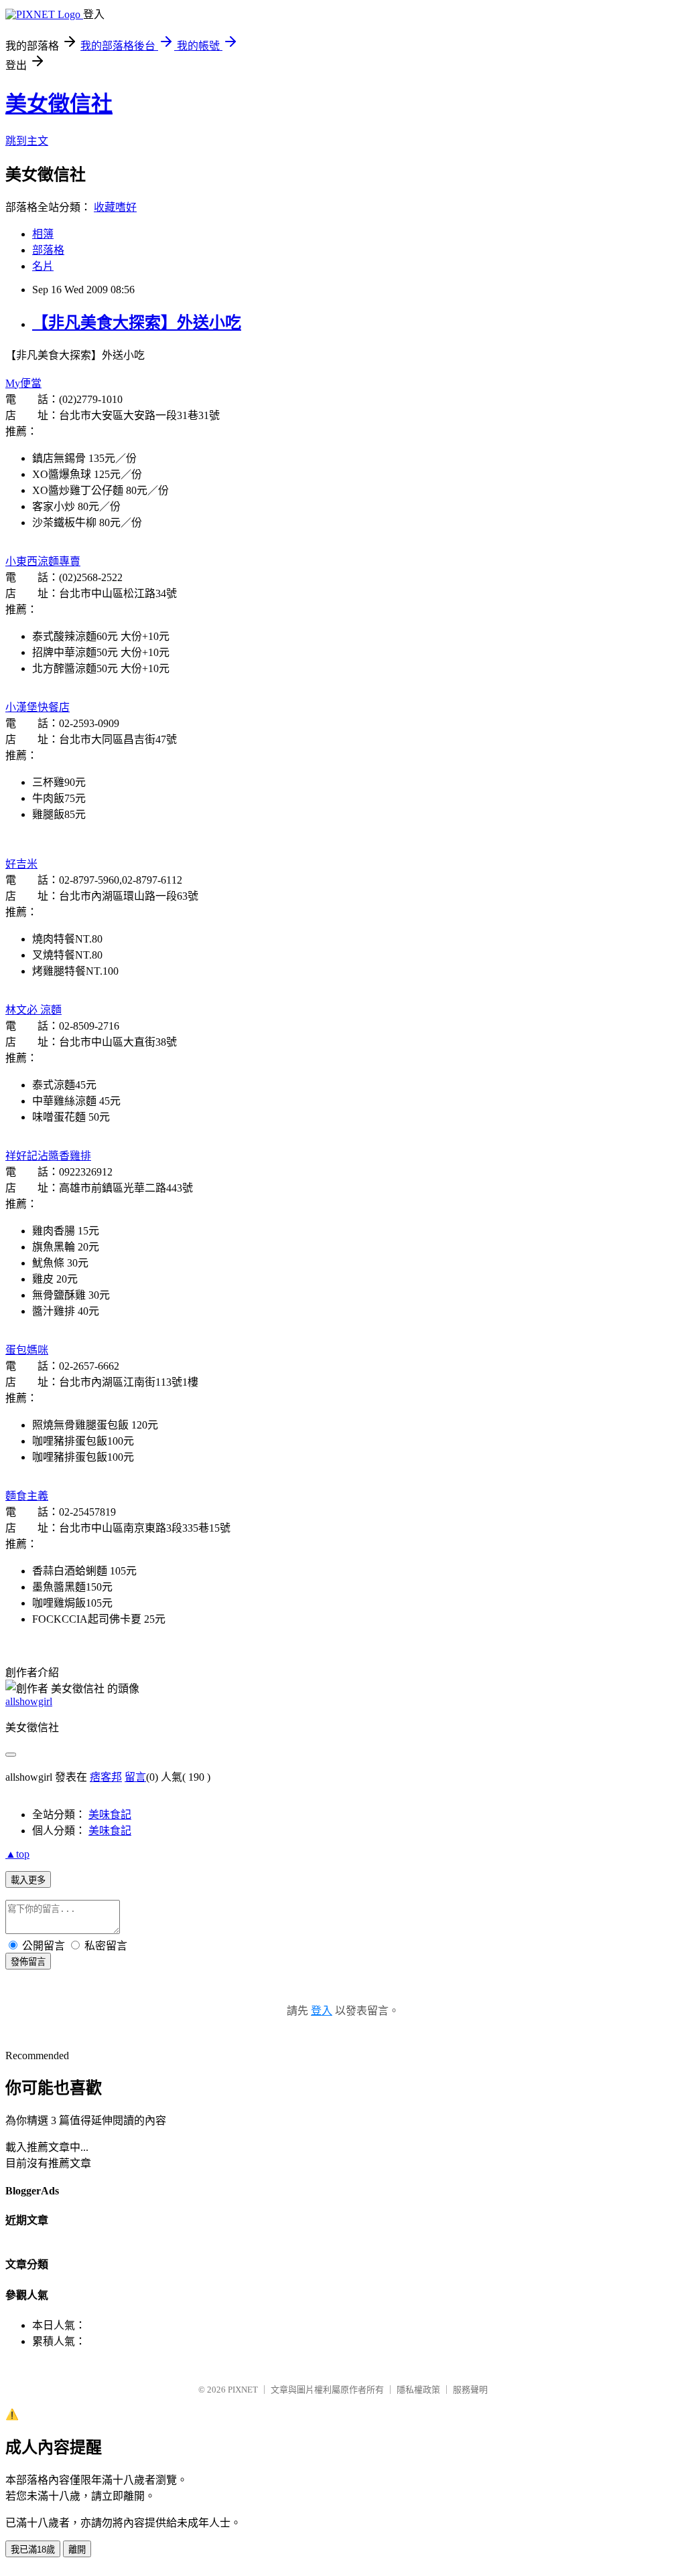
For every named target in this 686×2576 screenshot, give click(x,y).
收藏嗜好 (115, 207)
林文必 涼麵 (33, 1010)
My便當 (23, 383)
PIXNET (243, 2390)
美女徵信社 (59, 104)
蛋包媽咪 (27, 1350)
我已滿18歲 (33, 2550)
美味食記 (110, 1815)
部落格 (48, 250)
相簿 (43, 234)
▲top (17, 1854)
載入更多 (28, 1880)
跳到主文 (27, 141)
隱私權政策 (418, 2390)
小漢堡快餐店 (38, 707)
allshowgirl (29, 1701)
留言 (135, 1777)
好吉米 (21, 864)
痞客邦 (106, 1777)
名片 (43, 266)
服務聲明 (470, 2390)
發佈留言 (28, 1962)
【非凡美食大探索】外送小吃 (137, 323)
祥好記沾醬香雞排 (48, 1156)
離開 (77, 2550)
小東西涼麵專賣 (43, 561)
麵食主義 (27, 1496)
